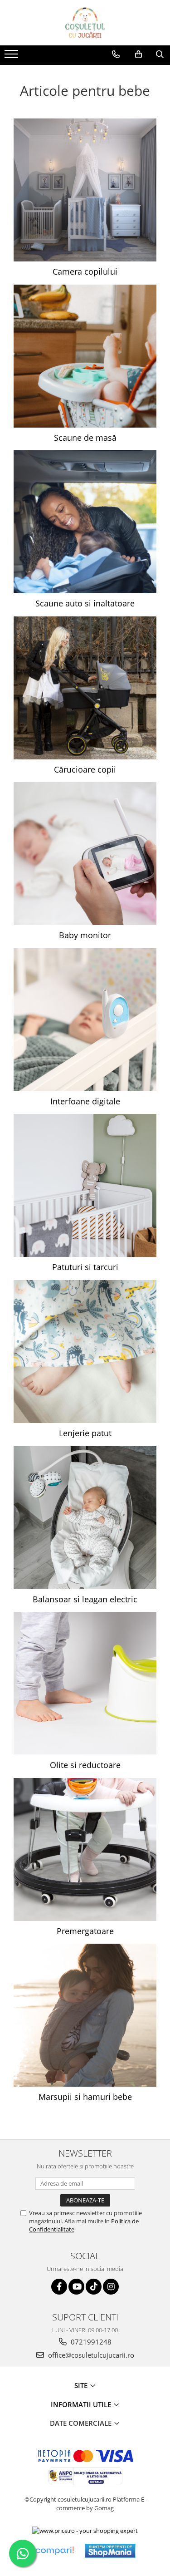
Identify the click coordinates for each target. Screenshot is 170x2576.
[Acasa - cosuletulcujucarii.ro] (85, 23)
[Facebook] (59, 2287)
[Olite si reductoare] (85, 1683)
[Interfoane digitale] (85, 1020)
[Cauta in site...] (160, 54)
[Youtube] (76, 2287)
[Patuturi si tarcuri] (85, 1185)
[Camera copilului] (85, 190)
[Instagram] (111, 2287)
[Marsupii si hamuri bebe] (85, 2015)
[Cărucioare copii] (85, 688)
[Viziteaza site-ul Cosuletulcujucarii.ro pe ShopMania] (110, 2551)
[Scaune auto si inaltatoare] (85, 522)
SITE (82, 2385)
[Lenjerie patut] (85, 1352)
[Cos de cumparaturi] (138, 54)
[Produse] (12, 57)
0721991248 (90, 2342)
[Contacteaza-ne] (116, 54)
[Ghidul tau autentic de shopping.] (54, 2551)
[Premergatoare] (85, 1849)
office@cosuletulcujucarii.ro (90, 2355)
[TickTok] (94, 2287)
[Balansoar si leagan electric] (85, 1518)
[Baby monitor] (85, 854)
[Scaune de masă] (85, 356)
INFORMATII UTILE (82, 2404)
